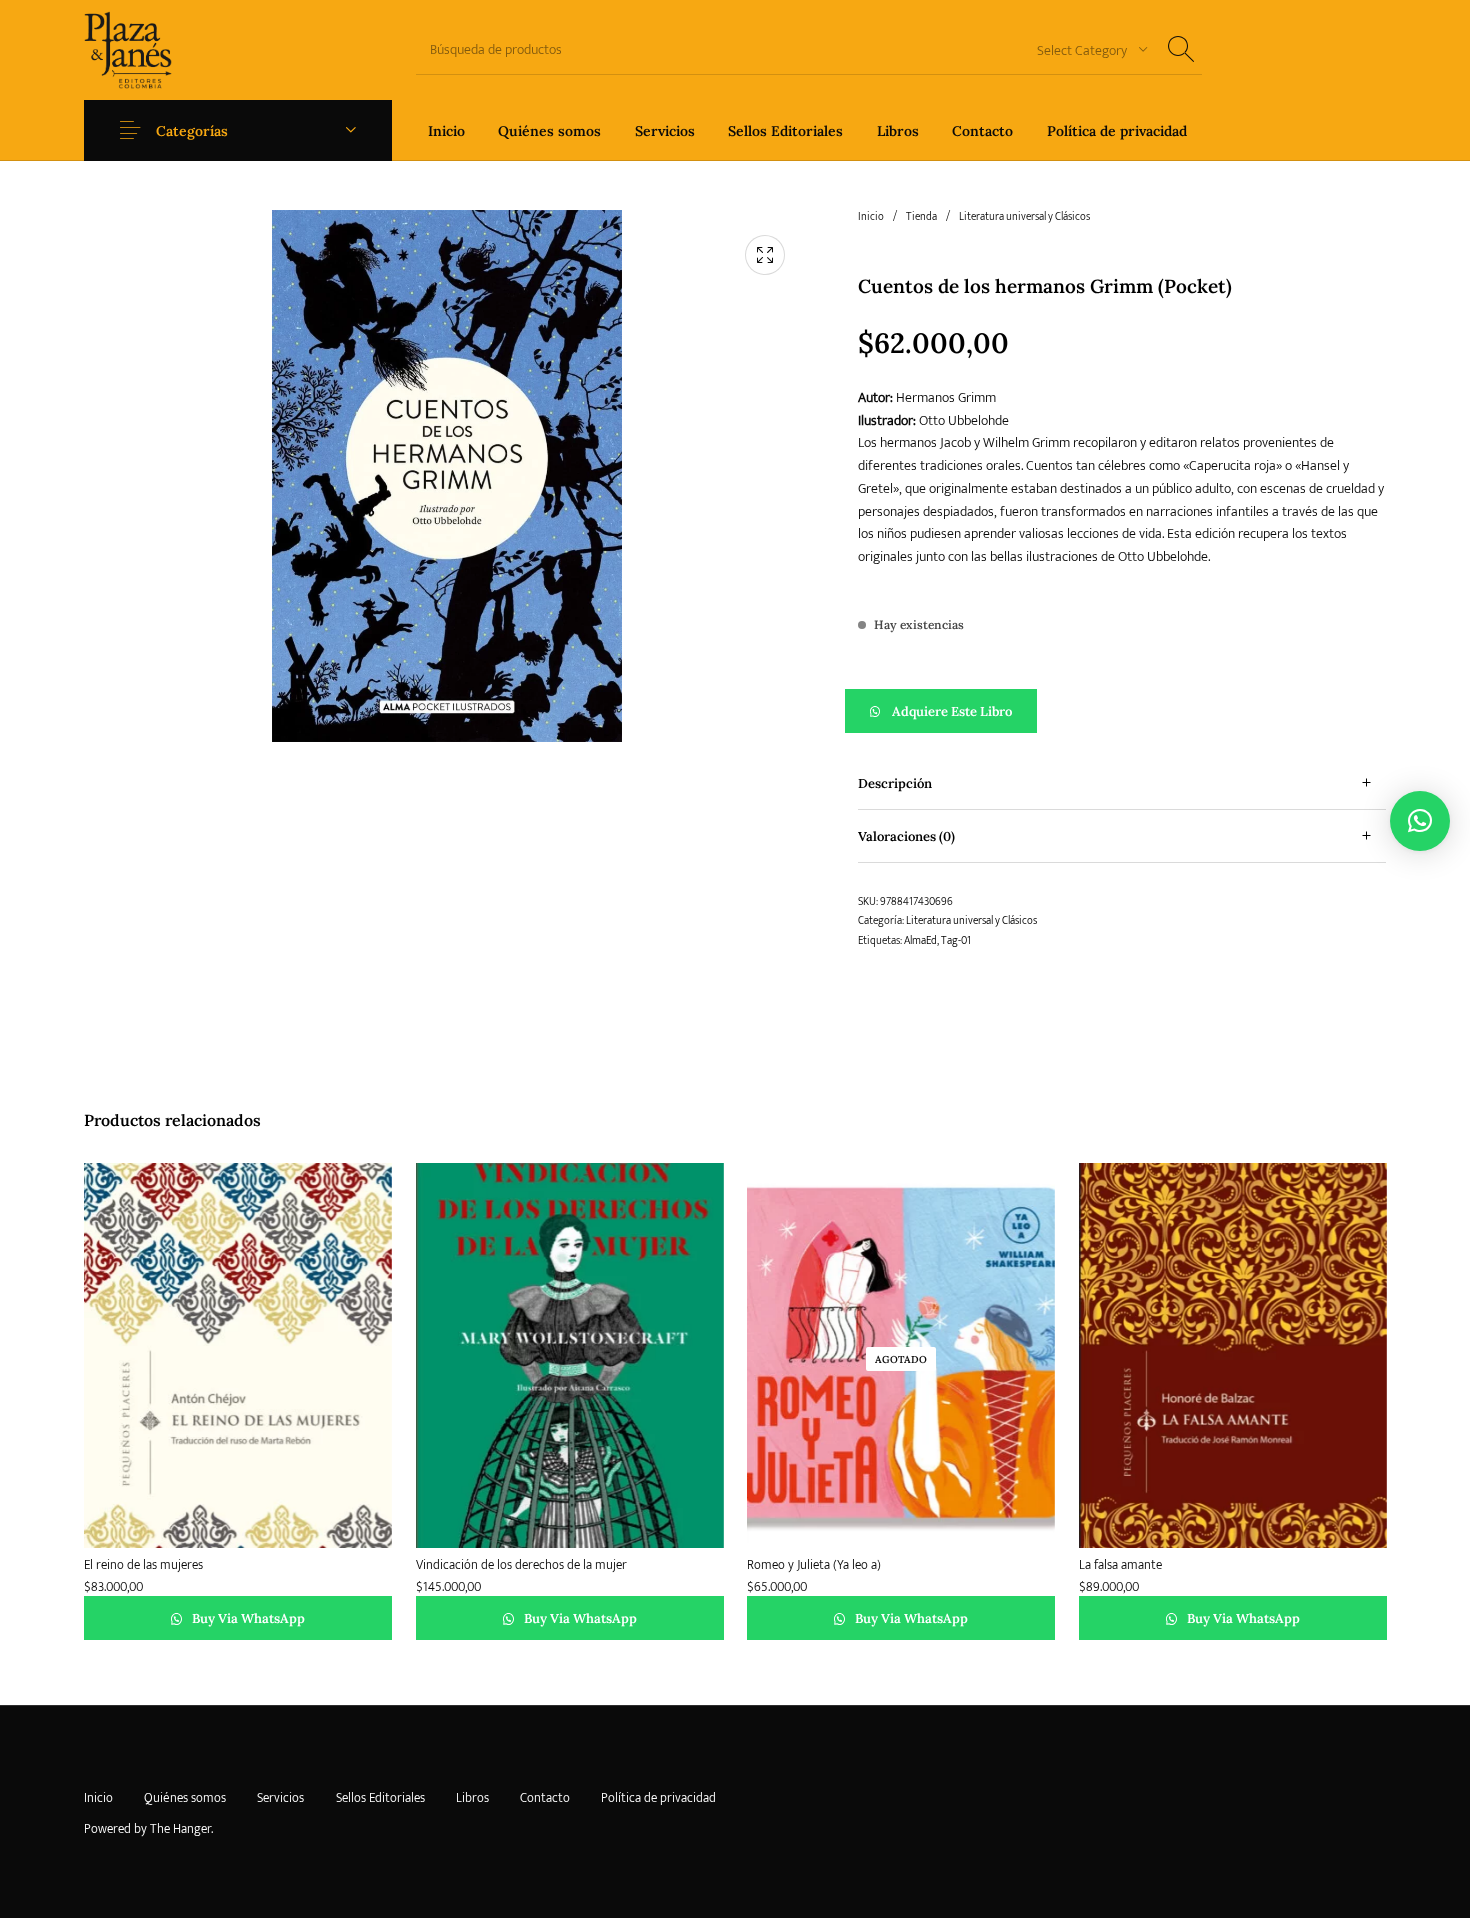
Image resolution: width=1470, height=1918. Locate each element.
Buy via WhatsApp (247, 1619)
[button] (1122, 711)
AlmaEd (920, 941)
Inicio (871, 217)
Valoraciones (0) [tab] (906, 836)
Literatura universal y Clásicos (1024, 217)
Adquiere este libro (952, 711)
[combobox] (1085, 49)
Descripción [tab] (895, 783)
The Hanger (180, 1829)
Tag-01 (956, 941)
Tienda (921, 217)
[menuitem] (446, 130)
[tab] (1122, 783)
